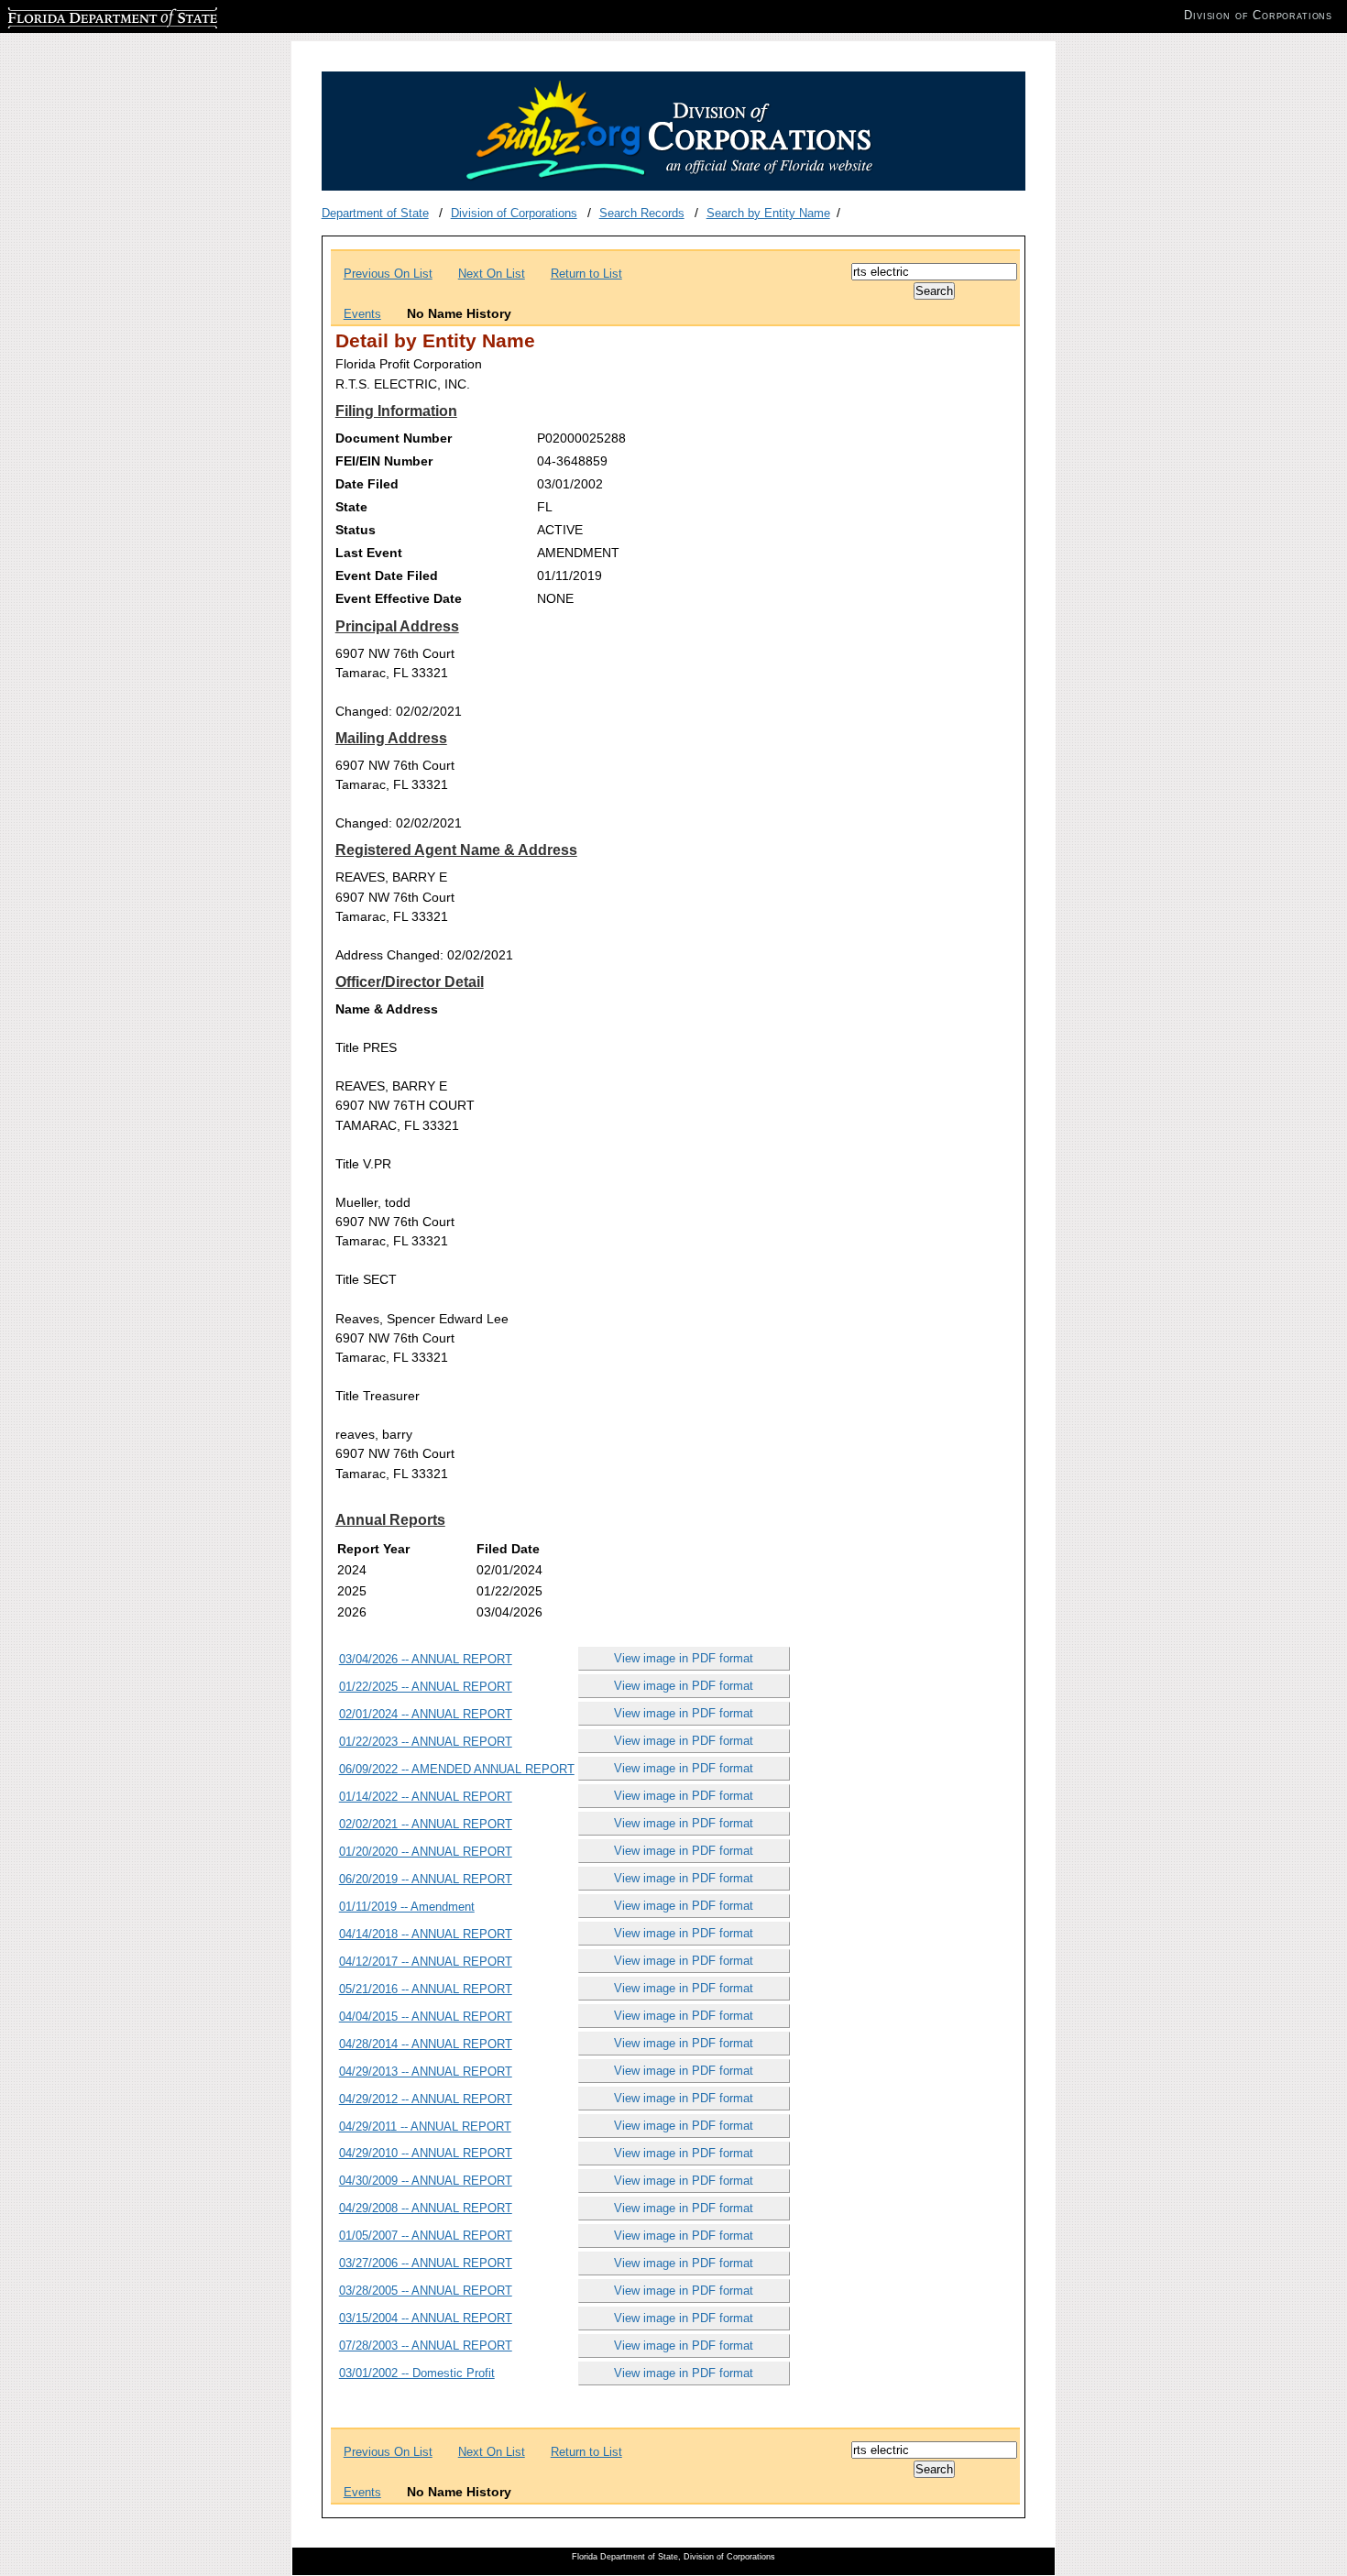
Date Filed (367, 484)
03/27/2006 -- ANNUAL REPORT (426, 2263)
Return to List (586, 274)
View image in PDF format (684, 1658)
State (351, 507)
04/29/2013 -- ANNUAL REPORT (426, 2072)
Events (362, 314)
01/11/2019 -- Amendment (407, 1907)
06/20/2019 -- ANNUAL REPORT (426, 1879)
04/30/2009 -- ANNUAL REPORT (426, 2181)
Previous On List (388, 274)
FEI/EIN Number (384, 461)
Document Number (394, 438)
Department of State (375, 213)
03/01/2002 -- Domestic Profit (417, 2373)
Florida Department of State (81, 15)
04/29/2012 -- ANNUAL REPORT (426, 2099)
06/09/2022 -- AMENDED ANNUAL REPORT (457, 1769)
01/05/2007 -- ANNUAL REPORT (426, 2236)
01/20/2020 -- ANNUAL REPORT (426, 1852)
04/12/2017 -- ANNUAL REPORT (426, 1962)
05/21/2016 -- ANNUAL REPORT (426, 1989)
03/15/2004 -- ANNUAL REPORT (426, 2318)
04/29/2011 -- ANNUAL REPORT (425, 2127)
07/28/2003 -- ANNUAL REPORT (426, 2346)
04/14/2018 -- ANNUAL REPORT (426, 1934)
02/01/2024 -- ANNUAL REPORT (426, 1714)
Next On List (492, 274)
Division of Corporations (514, 213)
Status (356, 530)
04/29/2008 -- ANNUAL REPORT (426, 2208)
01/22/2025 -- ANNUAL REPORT (426, 1687)
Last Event (369, 553)
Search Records (642, 213)
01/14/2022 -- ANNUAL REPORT (426, 1797)
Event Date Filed (387, 575)
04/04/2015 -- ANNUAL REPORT (426, 2017)
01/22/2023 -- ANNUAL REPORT (426, 1742)
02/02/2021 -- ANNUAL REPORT (426, 1824)
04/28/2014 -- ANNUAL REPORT (426, 2044)
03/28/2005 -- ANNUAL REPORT (426, 2291)
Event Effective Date (399, 598)
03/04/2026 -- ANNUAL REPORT (426, 1659)
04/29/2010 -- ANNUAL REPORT (426, 2153)
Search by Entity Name (768, 213)
